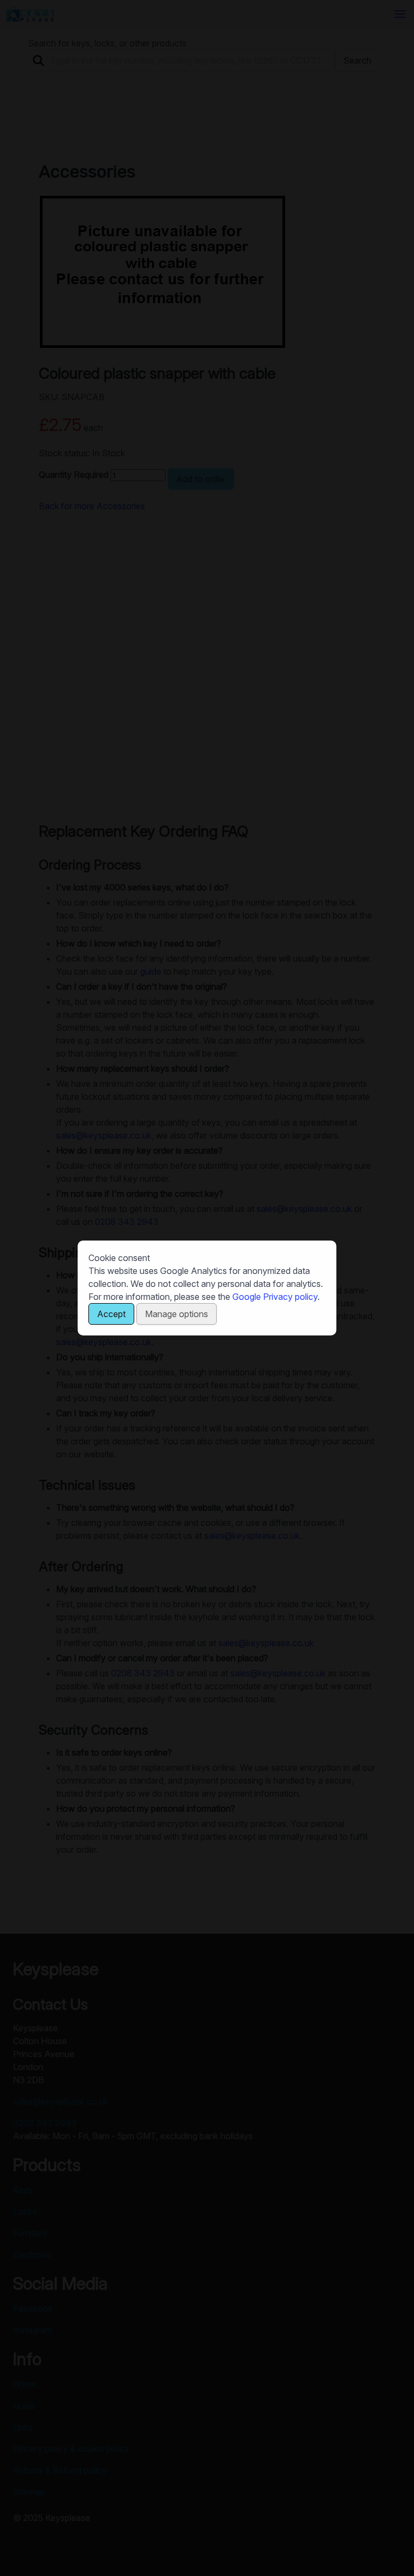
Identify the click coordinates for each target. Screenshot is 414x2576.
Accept (111, 1314)
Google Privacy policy (275, 1297)
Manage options (177, 1314)
